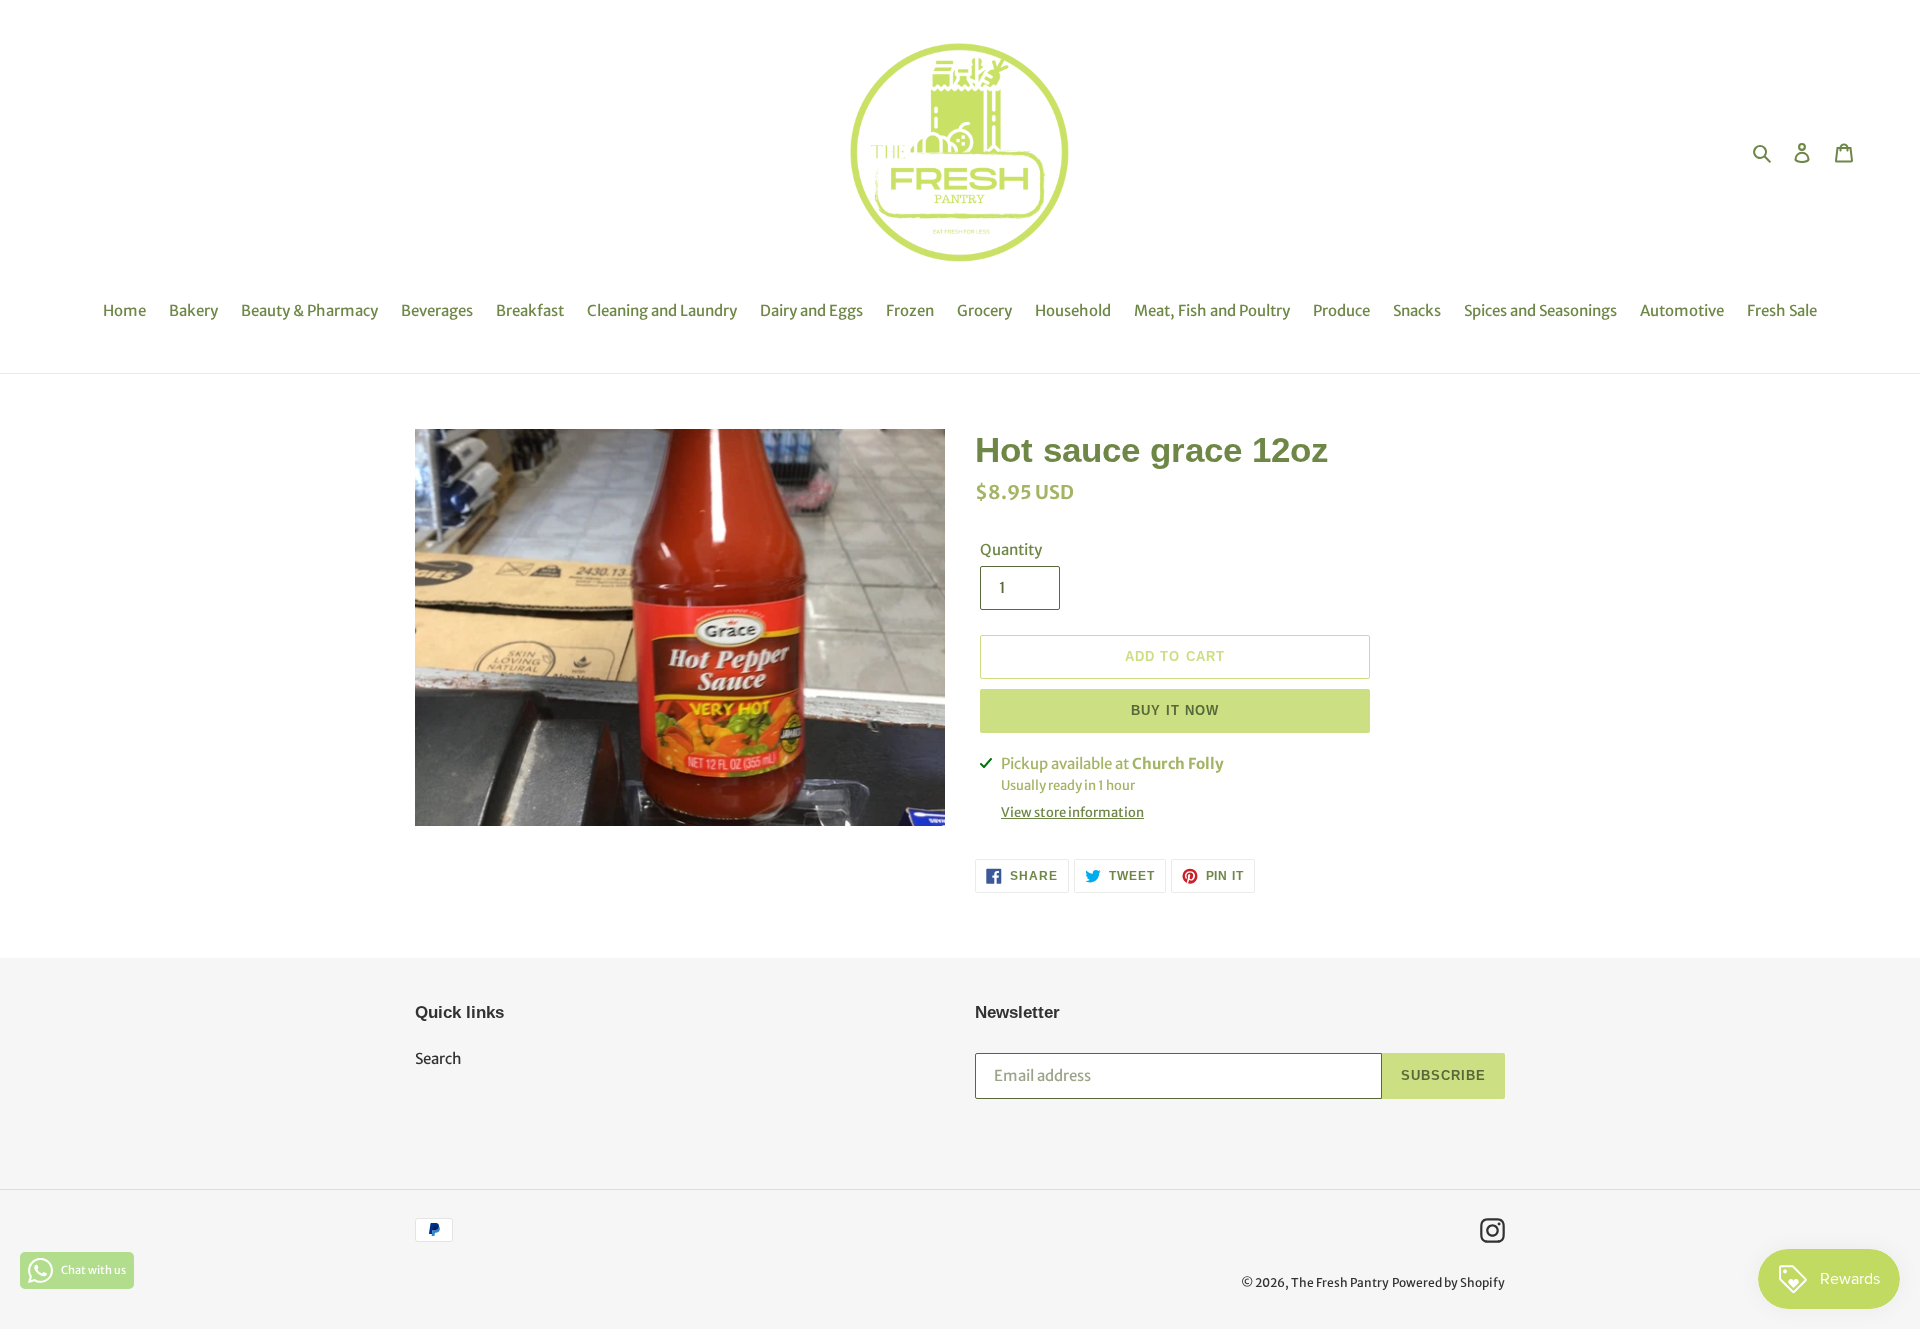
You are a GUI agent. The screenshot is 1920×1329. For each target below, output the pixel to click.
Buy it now (1175, 710)
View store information (1072, 812)
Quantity (1011, 549)
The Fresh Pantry (1340, 1282)
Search (438, 1058)
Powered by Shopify (1448, 1282)
